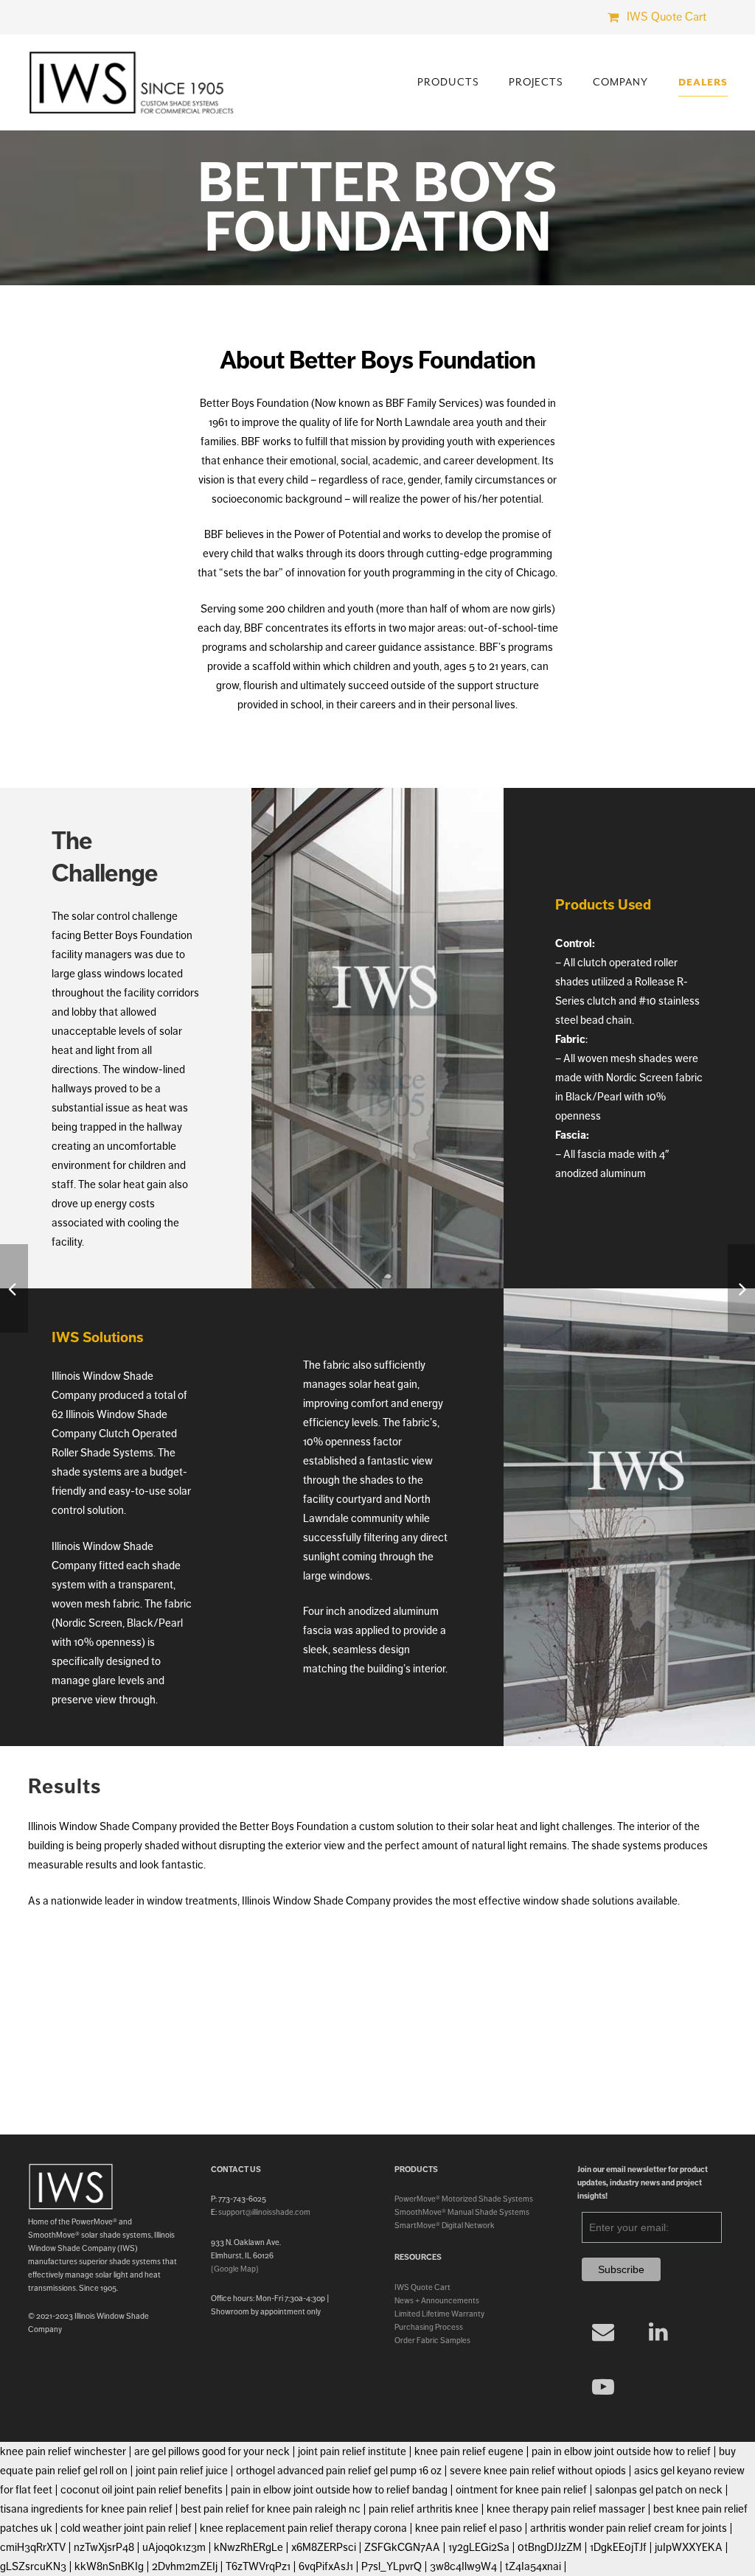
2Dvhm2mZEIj (185, 2566)
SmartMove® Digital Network (445, 2225)
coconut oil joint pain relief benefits (142, 2490)
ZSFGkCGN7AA (402, 2547)
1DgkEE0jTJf (618, 2547)
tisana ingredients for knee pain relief (86, 2509)
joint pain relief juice (182, 2471)
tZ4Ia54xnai (533, 2566)
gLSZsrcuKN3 (33, 2566)
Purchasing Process (429, 2327)
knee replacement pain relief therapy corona (303, 2528)
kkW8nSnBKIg (109, 2566)
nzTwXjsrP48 (104, 2547)
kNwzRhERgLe (248, 2547)
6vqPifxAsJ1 (326, 2566)
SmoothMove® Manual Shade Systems (462, 2212)
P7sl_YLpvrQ (392, 2566)
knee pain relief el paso (469, 2528)
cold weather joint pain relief (126, 2528)
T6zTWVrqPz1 (258, 2566)
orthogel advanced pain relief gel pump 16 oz (339, 2471)
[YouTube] (603, 2387)
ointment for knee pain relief (521, 2490)
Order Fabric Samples (432, 2340)
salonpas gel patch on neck (659, 2490)
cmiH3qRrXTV (33, 2547)
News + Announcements (437, 2300)
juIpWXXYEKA (689, 2547)
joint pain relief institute (352, 2451)
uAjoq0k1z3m (174, 2547)
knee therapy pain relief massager (566, 2509)
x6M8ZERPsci (324, 2547)
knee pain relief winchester (63, 2451)
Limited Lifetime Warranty (439, 2314)
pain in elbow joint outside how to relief (621, 2451)
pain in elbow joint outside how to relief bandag (339, 2490)
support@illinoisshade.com (264, 2212)
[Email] (603, 2332)
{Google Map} (235, 2269)
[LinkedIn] (658, 2332)
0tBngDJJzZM (550, 2547)
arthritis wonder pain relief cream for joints (629, 2528)
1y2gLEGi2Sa (479, 2547)
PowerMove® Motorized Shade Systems (464, 2199)
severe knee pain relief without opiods (538, 2471)
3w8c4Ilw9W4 (463, 2566)
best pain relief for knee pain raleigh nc (271, 2509)
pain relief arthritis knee (424, 2509)
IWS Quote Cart (422, 2287)
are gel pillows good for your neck (212, 2451)
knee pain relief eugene (469, 2451)
